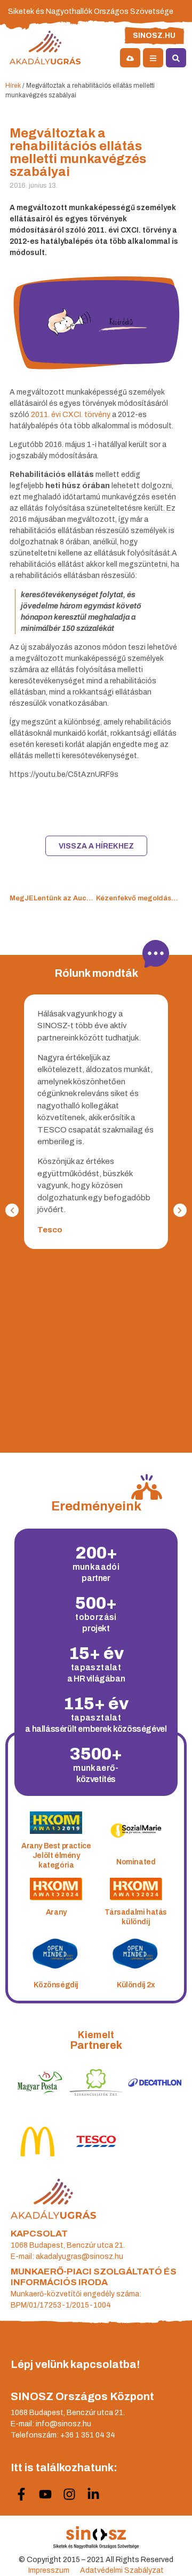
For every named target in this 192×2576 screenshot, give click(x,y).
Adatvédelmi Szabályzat (122, 2570)
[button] (180, 1210)
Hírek (13, 86)
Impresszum (49, 2570)
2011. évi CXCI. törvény (71, 415)
